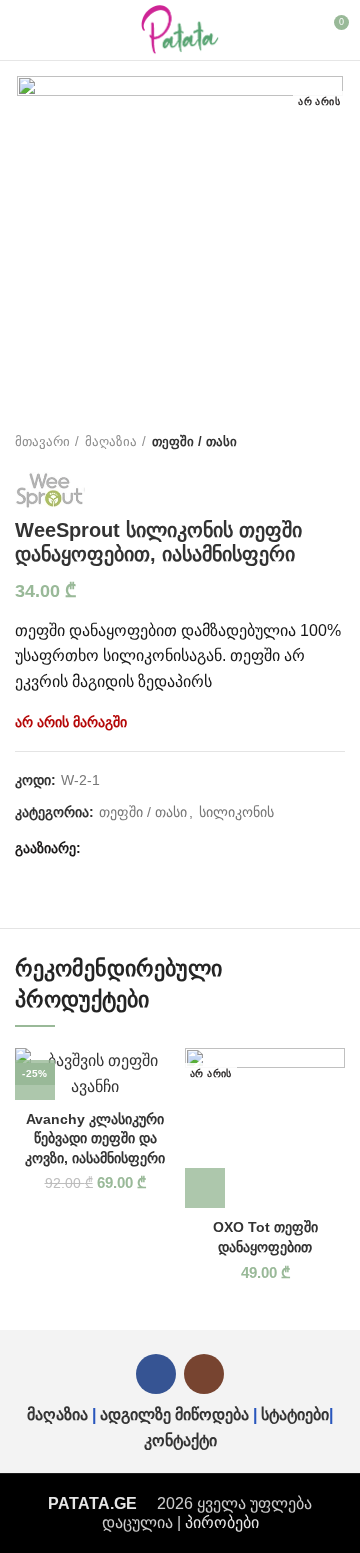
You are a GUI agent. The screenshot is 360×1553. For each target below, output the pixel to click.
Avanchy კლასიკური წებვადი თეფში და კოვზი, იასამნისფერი (95, 1138)
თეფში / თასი (194, 441)
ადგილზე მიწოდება (174, 1414)
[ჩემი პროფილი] (296, 30)
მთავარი (42, 441)
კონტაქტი (180, 1440)
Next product (335, 442)
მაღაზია (111, 441)
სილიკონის (236, 812)
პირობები (222, 1522)
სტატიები (295, 1414)
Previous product (295, 442)
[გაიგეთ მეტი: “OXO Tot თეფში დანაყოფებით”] (205, 1188)
